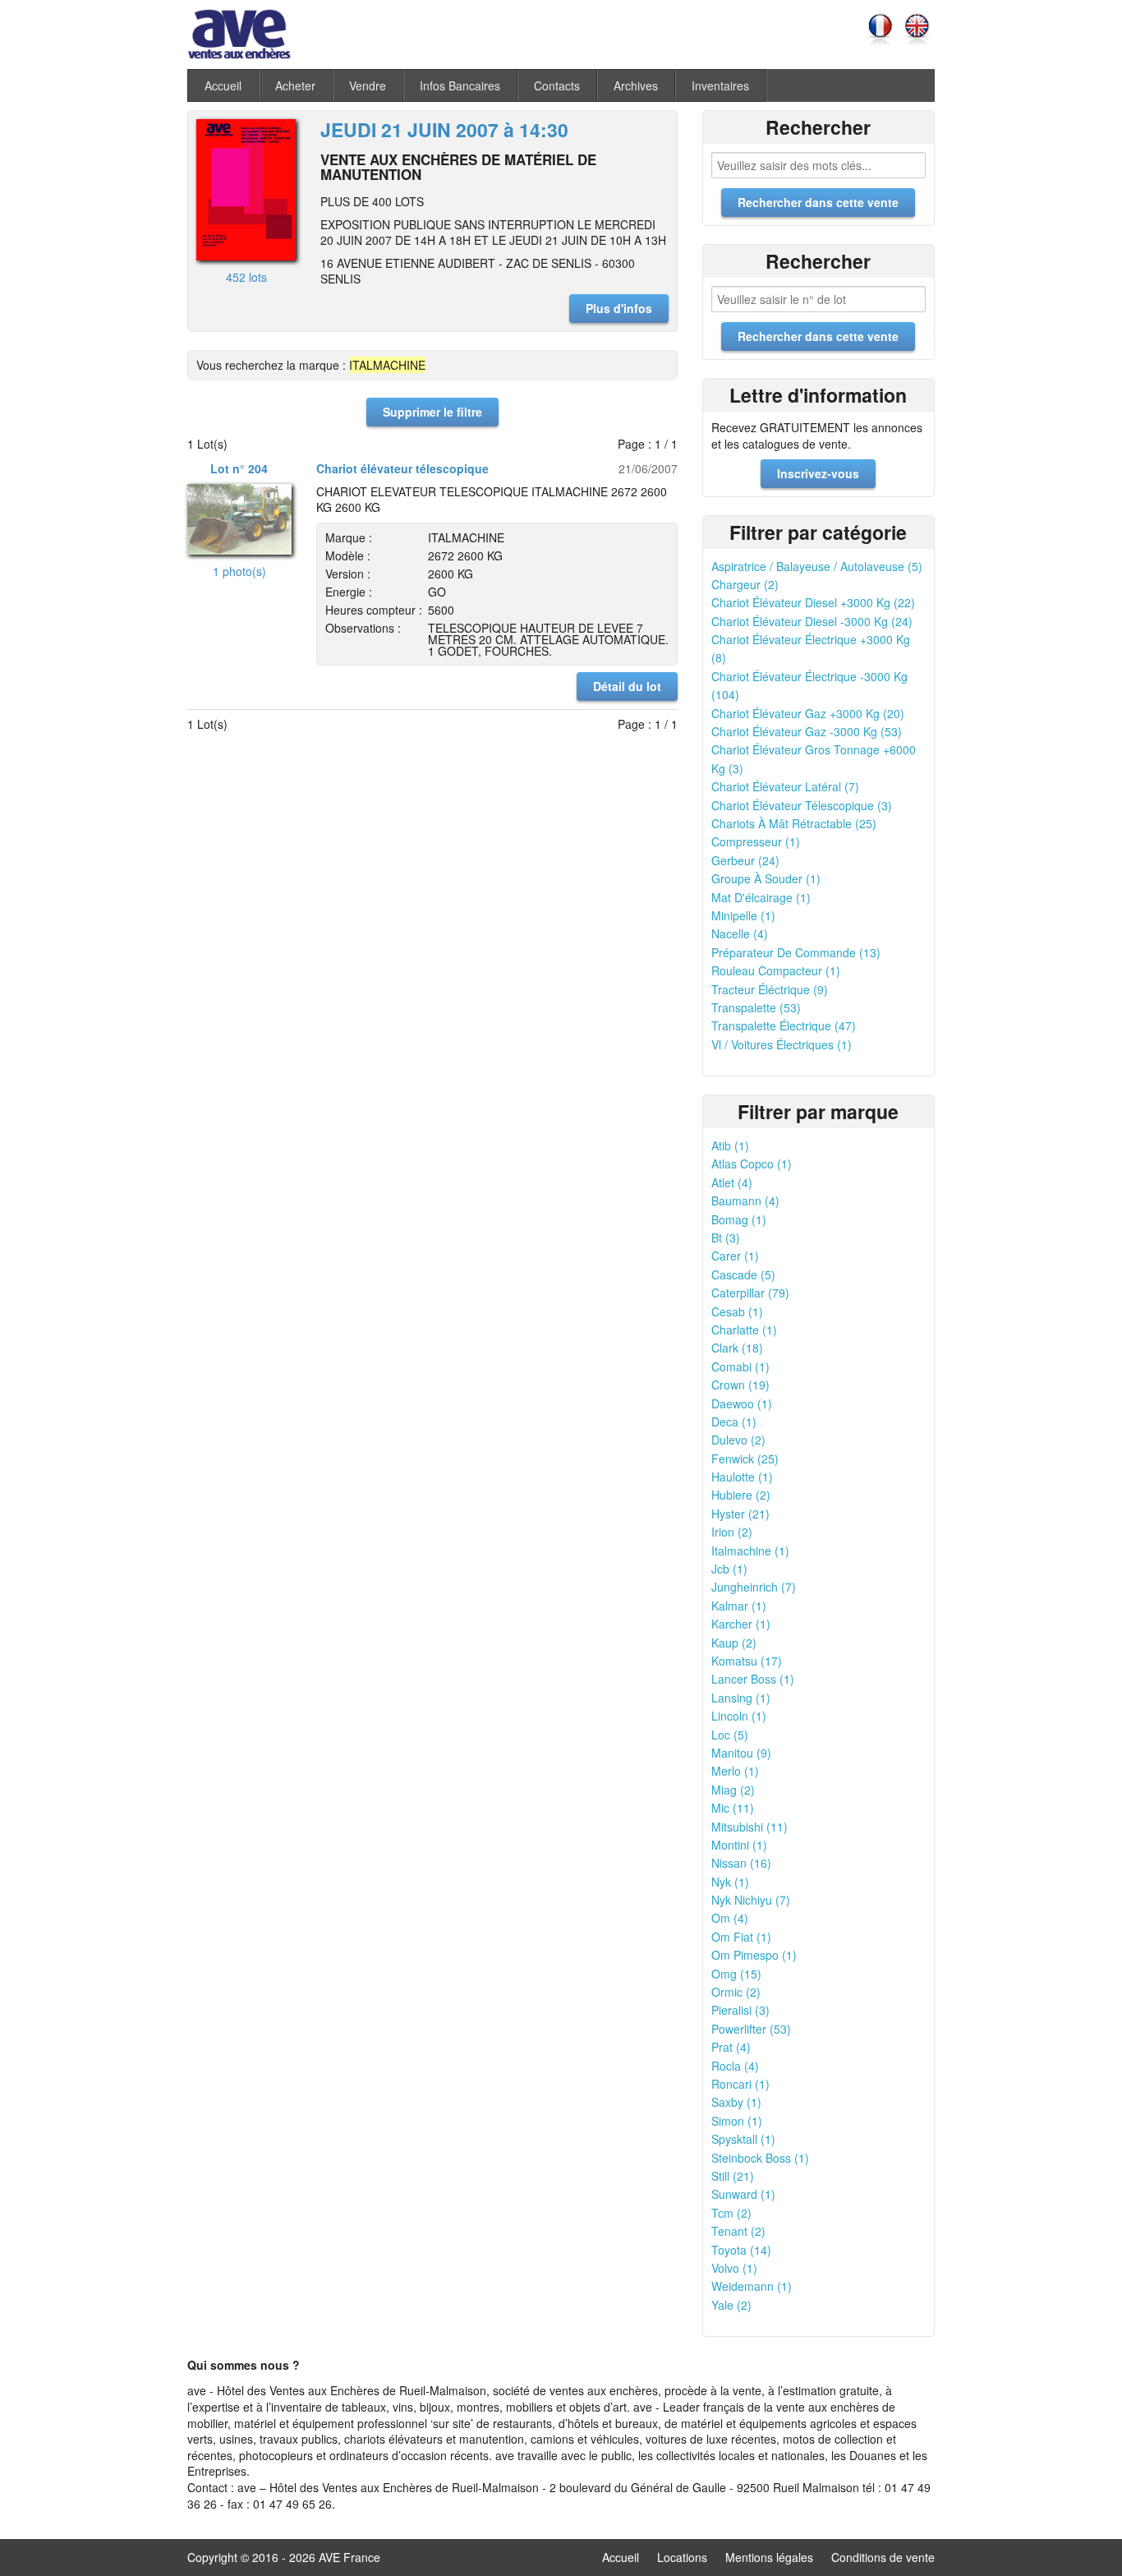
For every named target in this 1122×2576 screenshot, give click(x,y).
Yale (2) (731, 2305)
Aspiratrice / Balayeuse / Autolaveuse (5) (817, 566)
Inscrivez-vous (818, 473)
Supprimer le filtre (432, 412)
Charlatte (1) (744, 1329)
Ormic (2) (736, 1992)
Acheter (295, 85)
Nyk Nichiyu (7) (751, 1900)
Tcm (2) (731, 2213)
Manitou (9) (741, 1753)
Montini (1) (739, 1845)
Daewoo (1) (742, 1403)
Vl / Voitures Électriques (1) (782, 1044)
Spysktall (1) (743, 2139)
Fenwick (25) (745, 1459)
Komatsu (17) (747, 1661)
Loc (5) (730, 1735)
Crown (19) (740, 1385)
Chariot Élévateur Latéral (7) (785, 786)
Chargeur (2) (745, 584)
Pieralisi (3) (740, 2010)
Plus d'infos (619, 308)
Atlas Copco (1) (752, 1164)
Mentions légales (769, 2557)
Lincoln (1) (739, 1716)
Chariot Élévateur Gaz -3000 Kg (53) (807, 731)
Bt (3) (726, 1237)
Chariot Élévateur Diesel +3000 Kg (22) (813, 602)
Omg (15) (736, 1974)
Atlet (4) (732, 1182)
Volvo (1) (734, 2268)
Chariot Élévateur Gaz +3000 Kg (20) (808, 713)
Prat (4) (731, 2047)
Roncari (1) (740, 2084)
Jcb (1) (729, 1569)
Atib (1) (730, 1145)
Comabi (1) (740, 1366)
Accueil (223, 85)
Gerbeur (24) (745, 860)
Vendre (368, 85)
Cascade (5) (743, 1274)
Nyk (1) (730, 1882)
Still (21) (733, 2176)
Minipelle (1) (743, 915)
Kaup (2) (734, 1643)
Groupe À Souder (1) (766, 878)
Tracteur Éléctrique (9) (770, 989)
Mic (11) (733, 1808)
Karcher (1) (741, 1624)
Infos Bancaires (460, 85)
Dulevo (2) (738, 1440)
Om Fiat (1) (741, 1937)
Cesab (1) (737, 1311)
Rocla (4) (735, 2066)
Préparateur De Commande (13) (796, 952)
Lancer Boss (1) (753, 1679)
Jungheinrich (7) (754, 1587)
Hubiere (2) (741, 1495)
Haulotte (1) (742, 1477)
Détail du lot (627, 686)
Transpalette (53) (756, 1007)
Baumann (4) (745, 1200)
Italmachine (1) (750, 1551)
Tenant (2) (738, 2231)
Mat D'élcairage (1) (761, 897)
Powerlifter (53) (751, 2029)
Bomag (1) (739, 1219)
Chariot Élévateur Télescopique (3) (802, 805)
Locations (682, 2557)
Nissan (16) (741, 1863)
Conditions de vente (883, 2557)
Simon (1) (737, 2121)
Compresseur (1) (756, 841)
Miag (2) (733, 1790)
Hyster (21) (740, 1514)
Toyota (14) (741, 2250)
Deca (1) (734, 1422)
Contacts (557, 85)
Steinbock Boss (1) (760, 2158)
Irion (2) (732, 1532)
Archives (636, 85)
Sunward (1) (743, 2194)
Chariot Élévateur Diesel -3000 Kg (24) (812, 621)
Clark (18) (737, 1348)
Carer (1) (735, 1256)
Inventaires (720, 85)
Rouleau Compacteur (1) (776, 970)
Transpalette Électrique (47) (784, 1025)
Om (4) (730, 1918)
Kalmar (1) (739, 1606)
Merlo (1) (735, 1771)
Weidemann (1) (752, 2286)
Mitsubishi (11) (750, 1827)
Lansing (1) (741, 1698)
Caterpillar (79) (750, 1293)
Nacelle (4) (740, 933)
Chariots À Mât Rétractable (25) (794, 823)
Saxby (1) (736, 2102)
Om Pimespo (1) (754, 1955)
